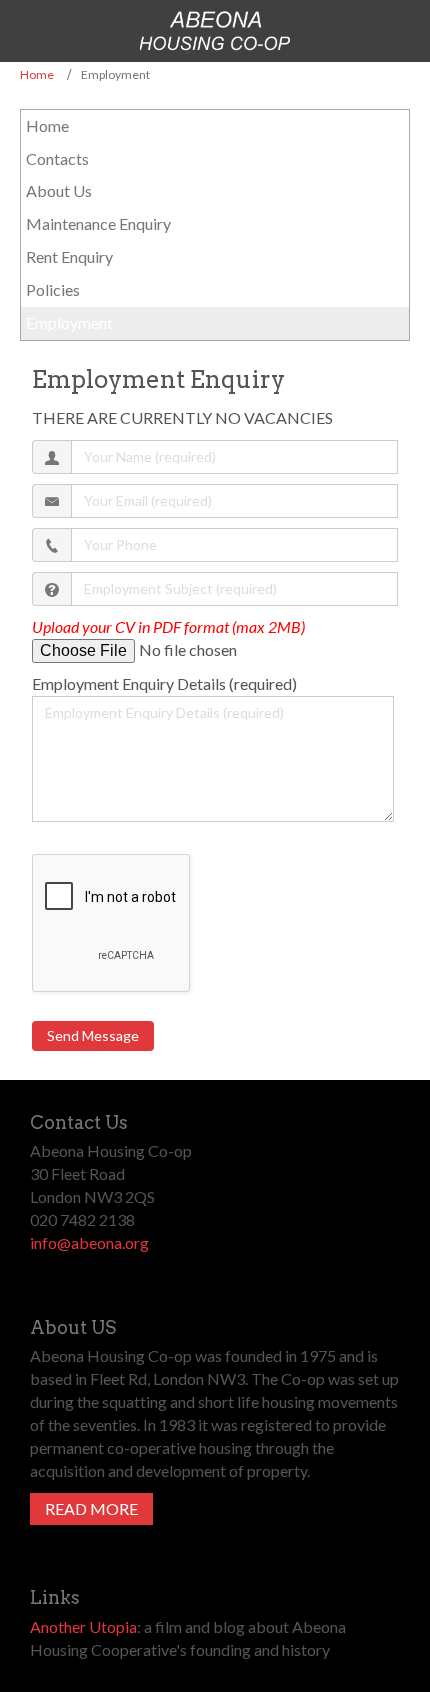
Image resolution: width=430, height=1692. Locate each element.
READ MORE (91, 1508)
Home (37, 74)
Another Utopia (83, 1626)
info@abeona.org (89, 1242)
